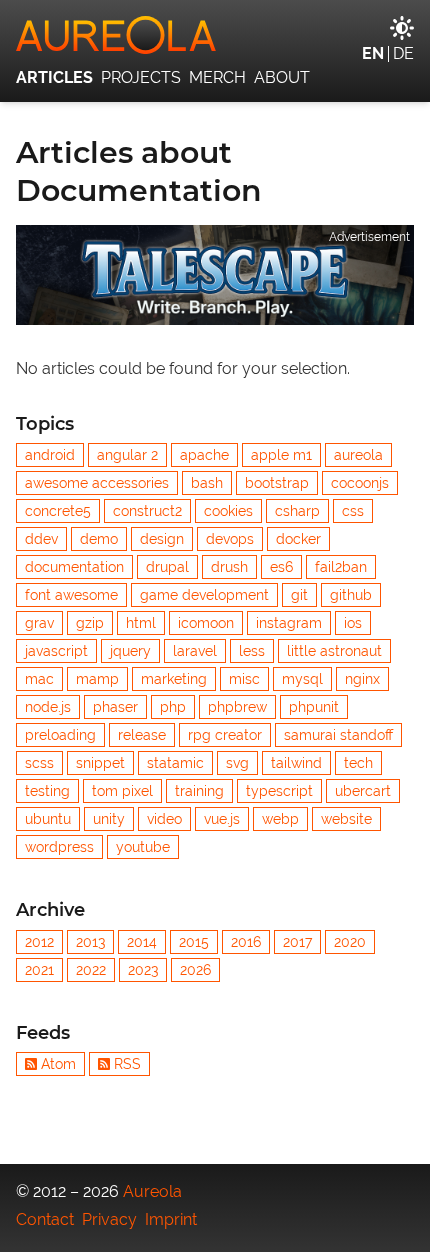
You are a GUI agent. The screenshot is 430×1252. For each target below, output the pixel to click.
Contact (45, 1219)
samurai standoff (338, 735)
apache (204, 455)
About (282, 77)
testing (47, 791)
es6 (281, 567)
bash (207, 483)
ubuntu (48, 819)
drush (229, 567)
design (162, 539)
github (351, 595)
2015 (194, 942)
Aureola (152, 1191)
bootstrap (277, 483)
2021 (39, 970)
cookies (228, 511)
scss (39, 763)
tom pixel (122, 791)
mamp (97, 679)
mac (39, 679)
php (173, 707)
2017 (297, 942)
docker (298, 539)
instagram (289, 623)
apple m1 (281, 455)
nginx (362, 679)
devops (230, 539)
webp (280, 819)
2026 (195, 970)
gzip (90, 623)
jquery (130, 651)
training (199, 791)
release (142, 735)
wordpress (59, 847)
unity (109, 819)
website (346, 819)
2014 (142, 942)
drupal (167, 567)
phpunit (314, 707)
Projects (141, 77)
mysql (302, 679)
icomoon (206, 623)
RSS (127, 1064)
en (373, 53)
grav (39, 623)
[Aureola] (215, 35)
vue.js (222, 819)
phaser (115, 707)
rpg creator (225, 735)
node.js (48, 707)
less (252, 651)
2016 (246, 942)
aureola (358, 455)
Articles (54, 77)
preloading (60, 735)
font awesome (71, 595)
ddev (41, 539)
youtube (143, 847)
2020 (350, 942)
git (299, 595)
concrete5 (58, 511)
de (403, 53)
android (50, 455)
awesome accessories (97, 483)
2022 (91, 970)
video (164, 819)
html (141, 623)
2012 (39, 942)
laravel (195, 651)
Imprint (171, 1219)
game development (204, 595)
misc (244, 679)
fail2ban (341, 567)
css (353, 511)
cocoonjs (360, 483)
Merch (217, 77)
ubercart (363, 791)
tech (358, 763)
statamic (175, 763)
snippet (100, 763)
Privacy (109, 1219)
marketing (174, 679)
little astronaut (334, 651)
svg (237, 763)
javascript (56, 651)
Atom (58, 1064)
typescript (279, 791)
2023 (143, 970)
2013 (90, 942)
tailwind (296, 763)
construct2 (147, 511)
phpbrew (237, 707)
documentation (74, 567)
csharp (297, 511)
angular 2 (127, 455)
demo (99, 539)
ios (353, 623)
